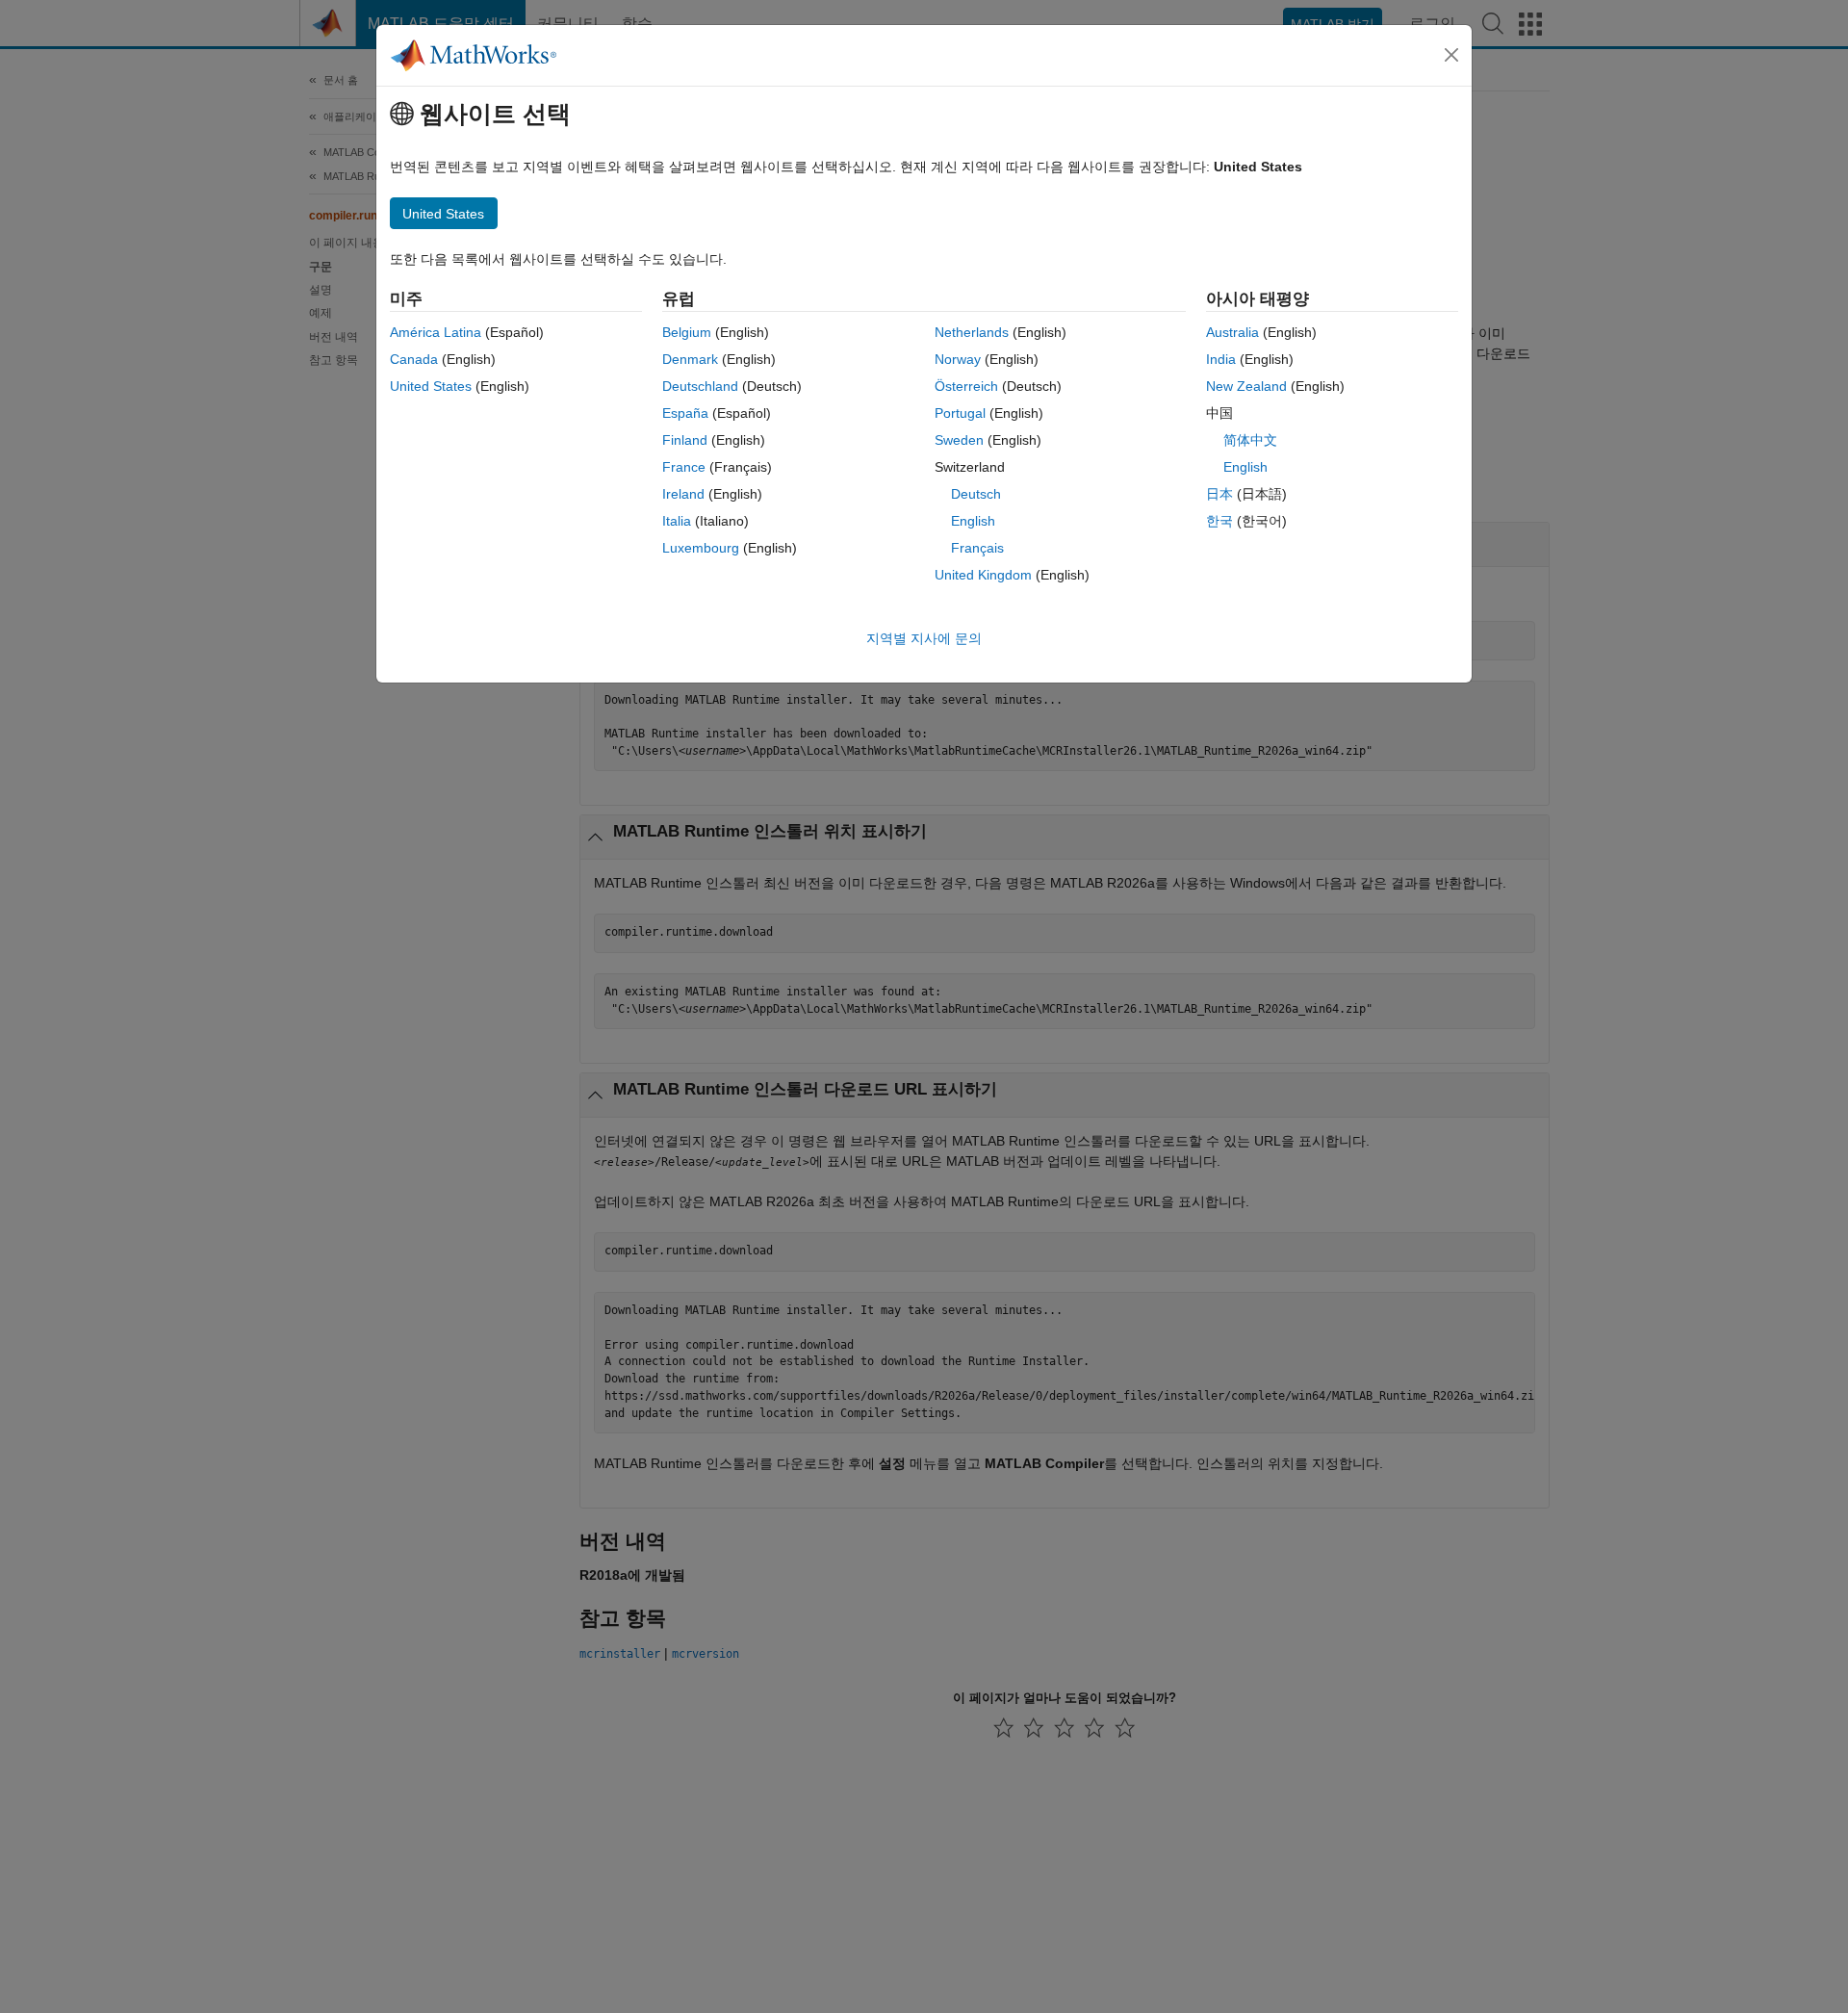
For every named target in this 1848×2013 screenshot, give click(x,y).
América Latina (436, 332)
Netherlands (972, 332)
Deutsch (976, 494)
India (1221, 359)
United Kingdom (983, 575)
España (685, 413)
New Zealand (1246, 386)
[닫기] (1451, 55)
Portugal (960, 413)
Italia (677, 521)
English (973, 521)
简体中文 (1250, 440)
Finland (685, 440)
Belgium (687, 332)
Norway (958, 359)
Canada (414, 359)
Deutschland (700, 386)
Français (977, 548)
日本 (1219, 494)
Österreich (966, 386)
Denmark (690, 359)
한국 (1219, 521)
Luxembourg (701, 548)
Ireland (683, 494)
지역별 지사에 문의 (924, 638)
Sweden (959, 440)
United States (431, 386)
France (684, 467)
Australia (1232, 332)
